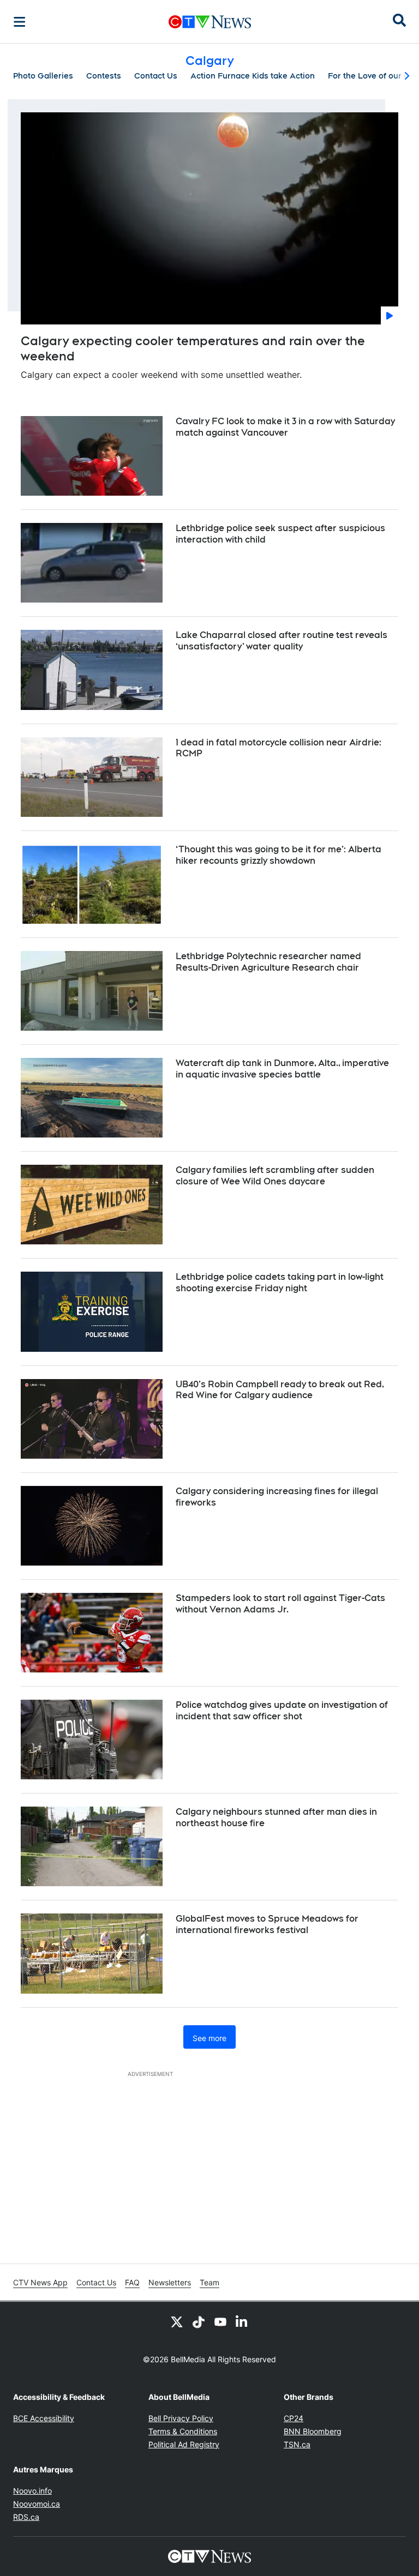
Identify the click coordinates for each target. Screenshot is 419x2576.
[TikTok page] (199, 2321)
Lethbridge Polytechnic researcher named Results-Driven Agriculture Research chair (268, 962)
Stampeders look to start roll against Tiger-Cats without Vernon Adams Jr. (280, 1604)
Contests (104, 76)
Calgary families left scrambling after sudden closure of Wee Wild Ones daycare (275, 1176)
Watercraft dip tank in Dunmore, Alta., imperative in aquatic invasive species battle (282, 1069)
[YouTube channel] (220, 2321)
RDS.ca (26, 2517)
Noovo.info (32, 2491)
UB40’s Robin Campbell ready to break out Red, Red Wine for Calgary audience (280, 1390)
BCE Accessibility (44, 2418)
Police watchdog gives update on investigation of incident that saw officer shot (282, 1711)
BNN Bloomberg (313, 2431)
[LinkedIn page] (242, 2321)
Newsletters (170, 2282)
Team (209, 2282)
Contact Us (156, 76)
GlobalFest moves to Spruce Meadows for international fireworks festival (267, 1924)
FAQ (132, 2282)
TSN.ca (297, 2444)
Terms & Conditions (183, 2431)
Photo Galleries (43, 76)
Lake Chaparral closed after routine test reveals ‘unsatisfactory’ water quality (282, 641)
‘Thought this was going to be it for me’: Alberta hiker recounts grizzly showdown (279, 855)
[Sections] (20, 22)
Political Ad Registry (184, 2444)
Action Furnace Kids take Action (253, 76)
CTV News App (40, 2282)
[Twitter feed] (177, 2321)
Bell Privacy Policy (181, 2418)
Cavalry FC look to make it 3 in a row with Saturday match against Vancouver (285, 427)
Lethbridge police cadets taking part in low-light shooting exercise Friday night (280, 1283)
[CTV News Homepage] (210, 22)
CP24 (294, 2418)
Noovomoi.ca (37, 2504)
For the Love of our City (373, 76)
